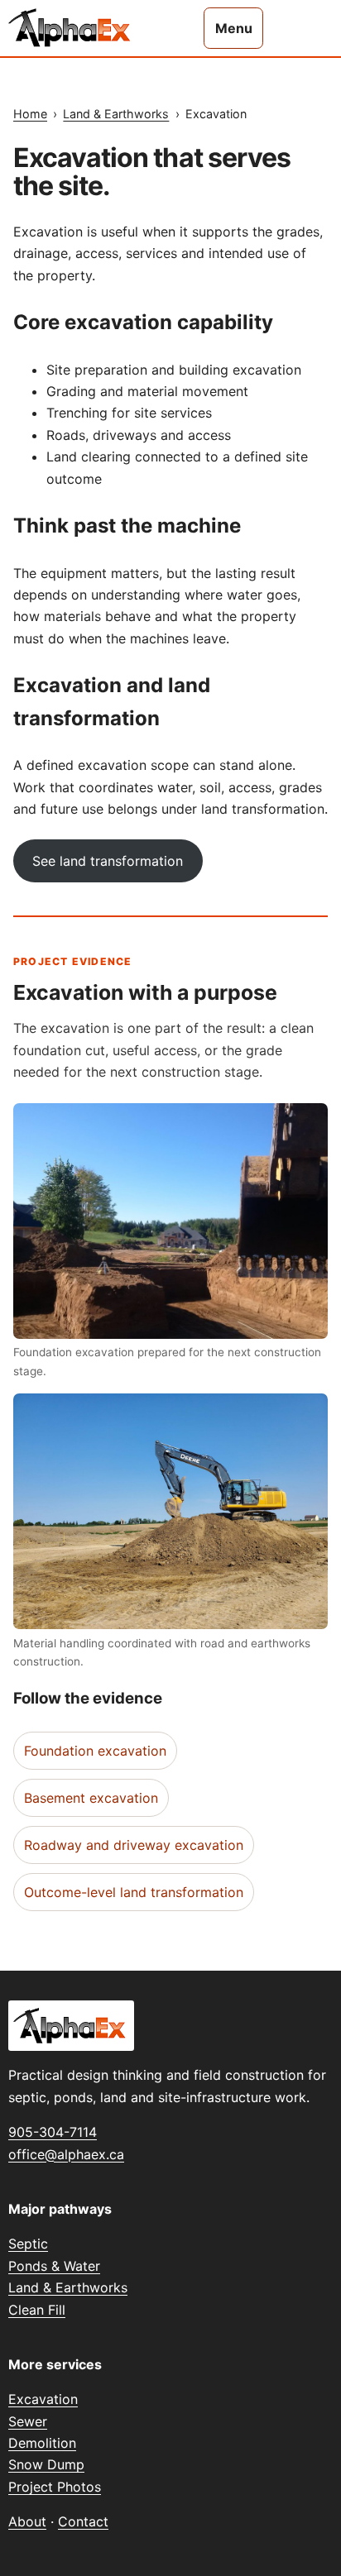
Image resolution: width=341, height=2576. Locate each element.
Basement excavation (91, 1798)
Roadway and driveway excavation (134, 1845)
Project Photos (55, 2487)
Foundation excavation (95, 1751)
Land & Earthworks (116, 114)
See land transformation (108, 861)
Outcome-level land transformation (134, 1892)
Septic (28, 2244)
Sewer (28, 2421)
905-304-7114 (53, 2132)
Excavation (43, 2399)
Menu (234, 28)
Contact (83, 2521)
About (27, 2521)
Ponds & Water (54, 2266)
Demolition (42, 2443)
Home (30, 114)
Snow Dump (46, 2464)
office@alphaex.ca (66, 2154)
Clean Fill (37, 2310)
